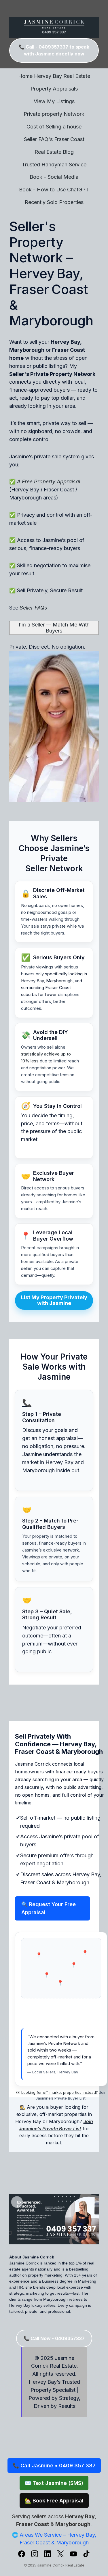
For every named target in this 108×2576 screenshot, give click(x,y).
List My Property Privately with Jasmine (54, 1300)
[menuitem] (54, 76)
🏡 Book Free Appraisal (54, 2501)
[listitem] (22, 2555)
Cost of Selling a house (54, 127)
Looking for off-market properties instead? (60, 2092)
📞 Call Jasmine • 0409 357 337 (54, 2466)
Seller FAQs (33, 608)
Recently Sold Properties (54, 202)
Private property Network (54, 114)
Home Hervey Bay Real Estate (54, 76)
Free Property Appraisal (51, 481)
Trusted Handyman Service (54, 165)
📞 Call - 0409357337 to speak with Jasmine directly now (54, 50)
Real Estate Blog (54, 152)
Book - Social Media (54, 177)
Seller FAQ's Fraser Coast (54, 139)
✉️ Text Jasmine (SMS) (54, 2483)
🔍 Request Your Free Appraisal (49, 1908)
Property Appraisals (54, 89)
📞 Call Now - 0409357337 (54, 2338)
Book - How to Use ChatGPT (54, 190)
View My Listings (54, 101)
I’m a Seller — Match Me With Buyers (54, 628)
